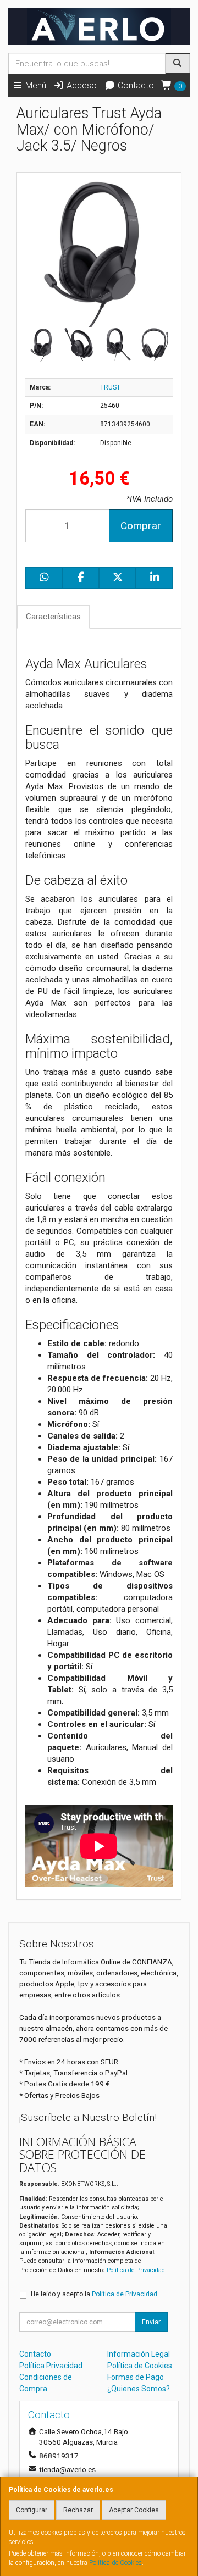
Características (53, 617)
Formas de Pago (136, 2377)
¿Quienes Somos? (139, 2389)
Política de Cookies (116, 2563)
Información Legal (139, 2354)
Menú (35, 85)
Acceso (81, 85)
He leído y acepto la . (95, 2294)
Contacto (135, 85)
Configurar (32, 2510)
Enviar (151, 2322)
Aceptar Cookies (134, 2510)
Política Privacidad (51, 2366)
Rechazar (78, 2510)
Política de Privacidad (136, 2270)
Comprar (141, 526)
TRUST (110, 387)
